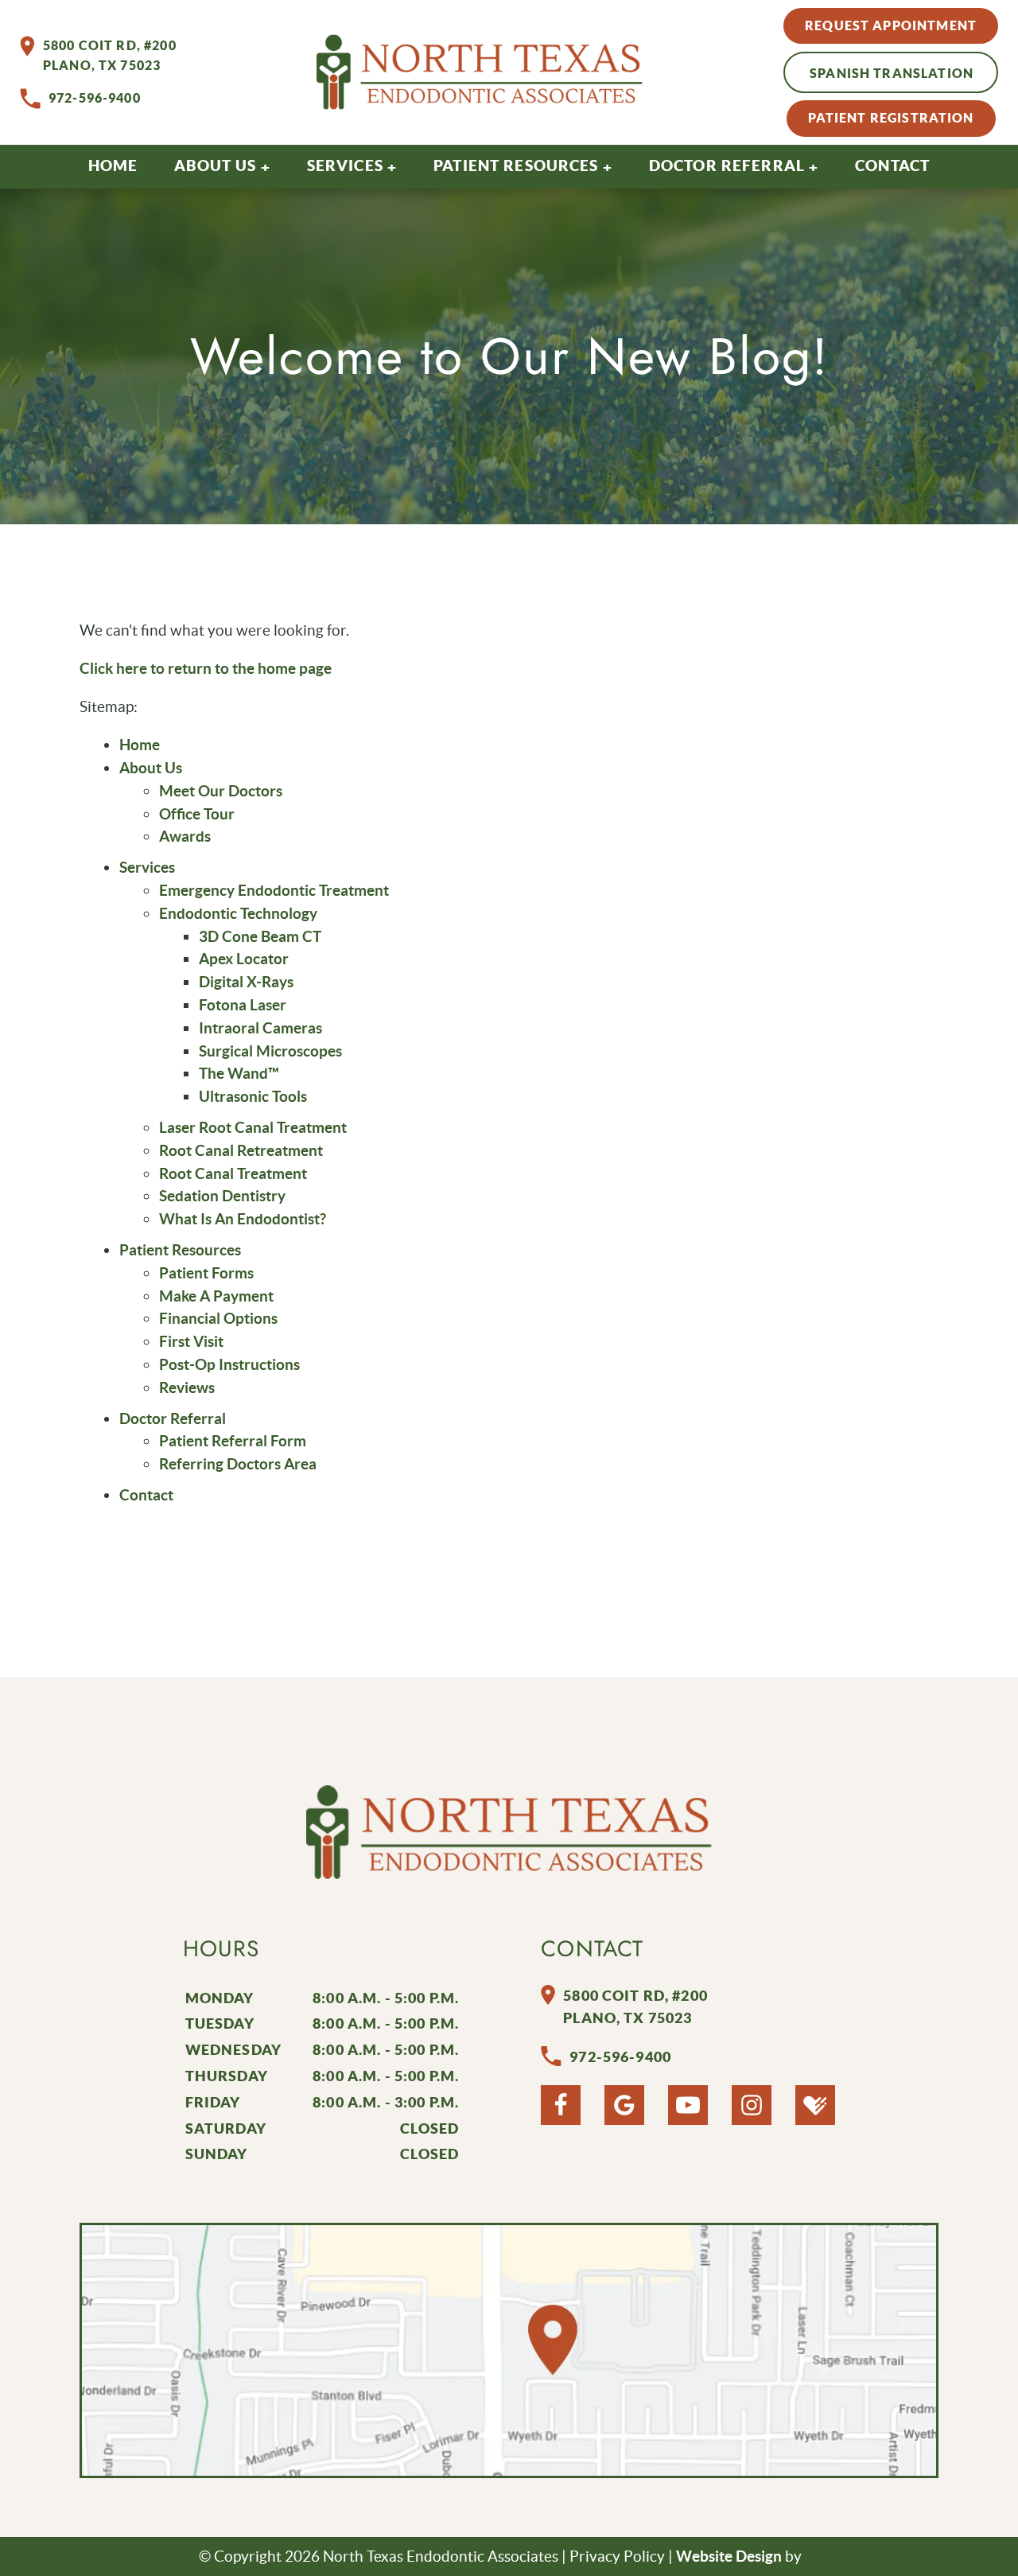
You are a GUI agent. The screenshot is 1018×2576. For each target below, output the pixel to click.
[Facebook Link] (561, 2105)
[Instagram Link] (752, 2105)
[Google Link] (624, 2105)
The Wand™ (239, 1073)
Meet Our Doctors (221, 791)
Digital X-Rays (246, 982)
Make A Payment (216, 1296)
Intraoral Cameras (260, 1028)
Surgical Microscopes (270, 1051)
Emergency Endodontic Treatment (274, 890)
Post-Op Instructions (229, 1364)
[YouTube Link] (688, 2105)
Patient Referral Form (233, 1441)
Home (113, 165)
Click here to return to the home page (206, 668)
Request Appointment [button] (891, 25)
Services (345, 165)
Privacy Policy (617, 2556)
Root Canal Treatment (233, 1173)
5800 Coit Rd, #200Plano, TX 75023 (110, 56)
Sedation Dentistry (222, 1196)
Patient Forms (206, 1273)
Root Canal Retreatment (241, 1150)
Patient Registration (891, 118)
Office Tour (197, 814)
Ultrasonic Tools (253, 1096)
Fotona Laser (243, 1005)
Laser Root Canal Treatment (253, 1127)
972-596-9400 (95, 98)
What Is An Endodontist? (243, 1219)
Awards (185, 836)
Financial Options (218, 1318)
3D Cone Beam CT (260, 936)
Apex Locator (244, 959)
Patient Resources (516, 165)
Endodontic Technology (238, 913)
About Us (215, 165)
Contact (892, 165)
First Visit (191, 1341)
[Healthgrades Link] (815, 2105)
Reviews (187, 1387)
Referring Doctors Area (238, 1464)
